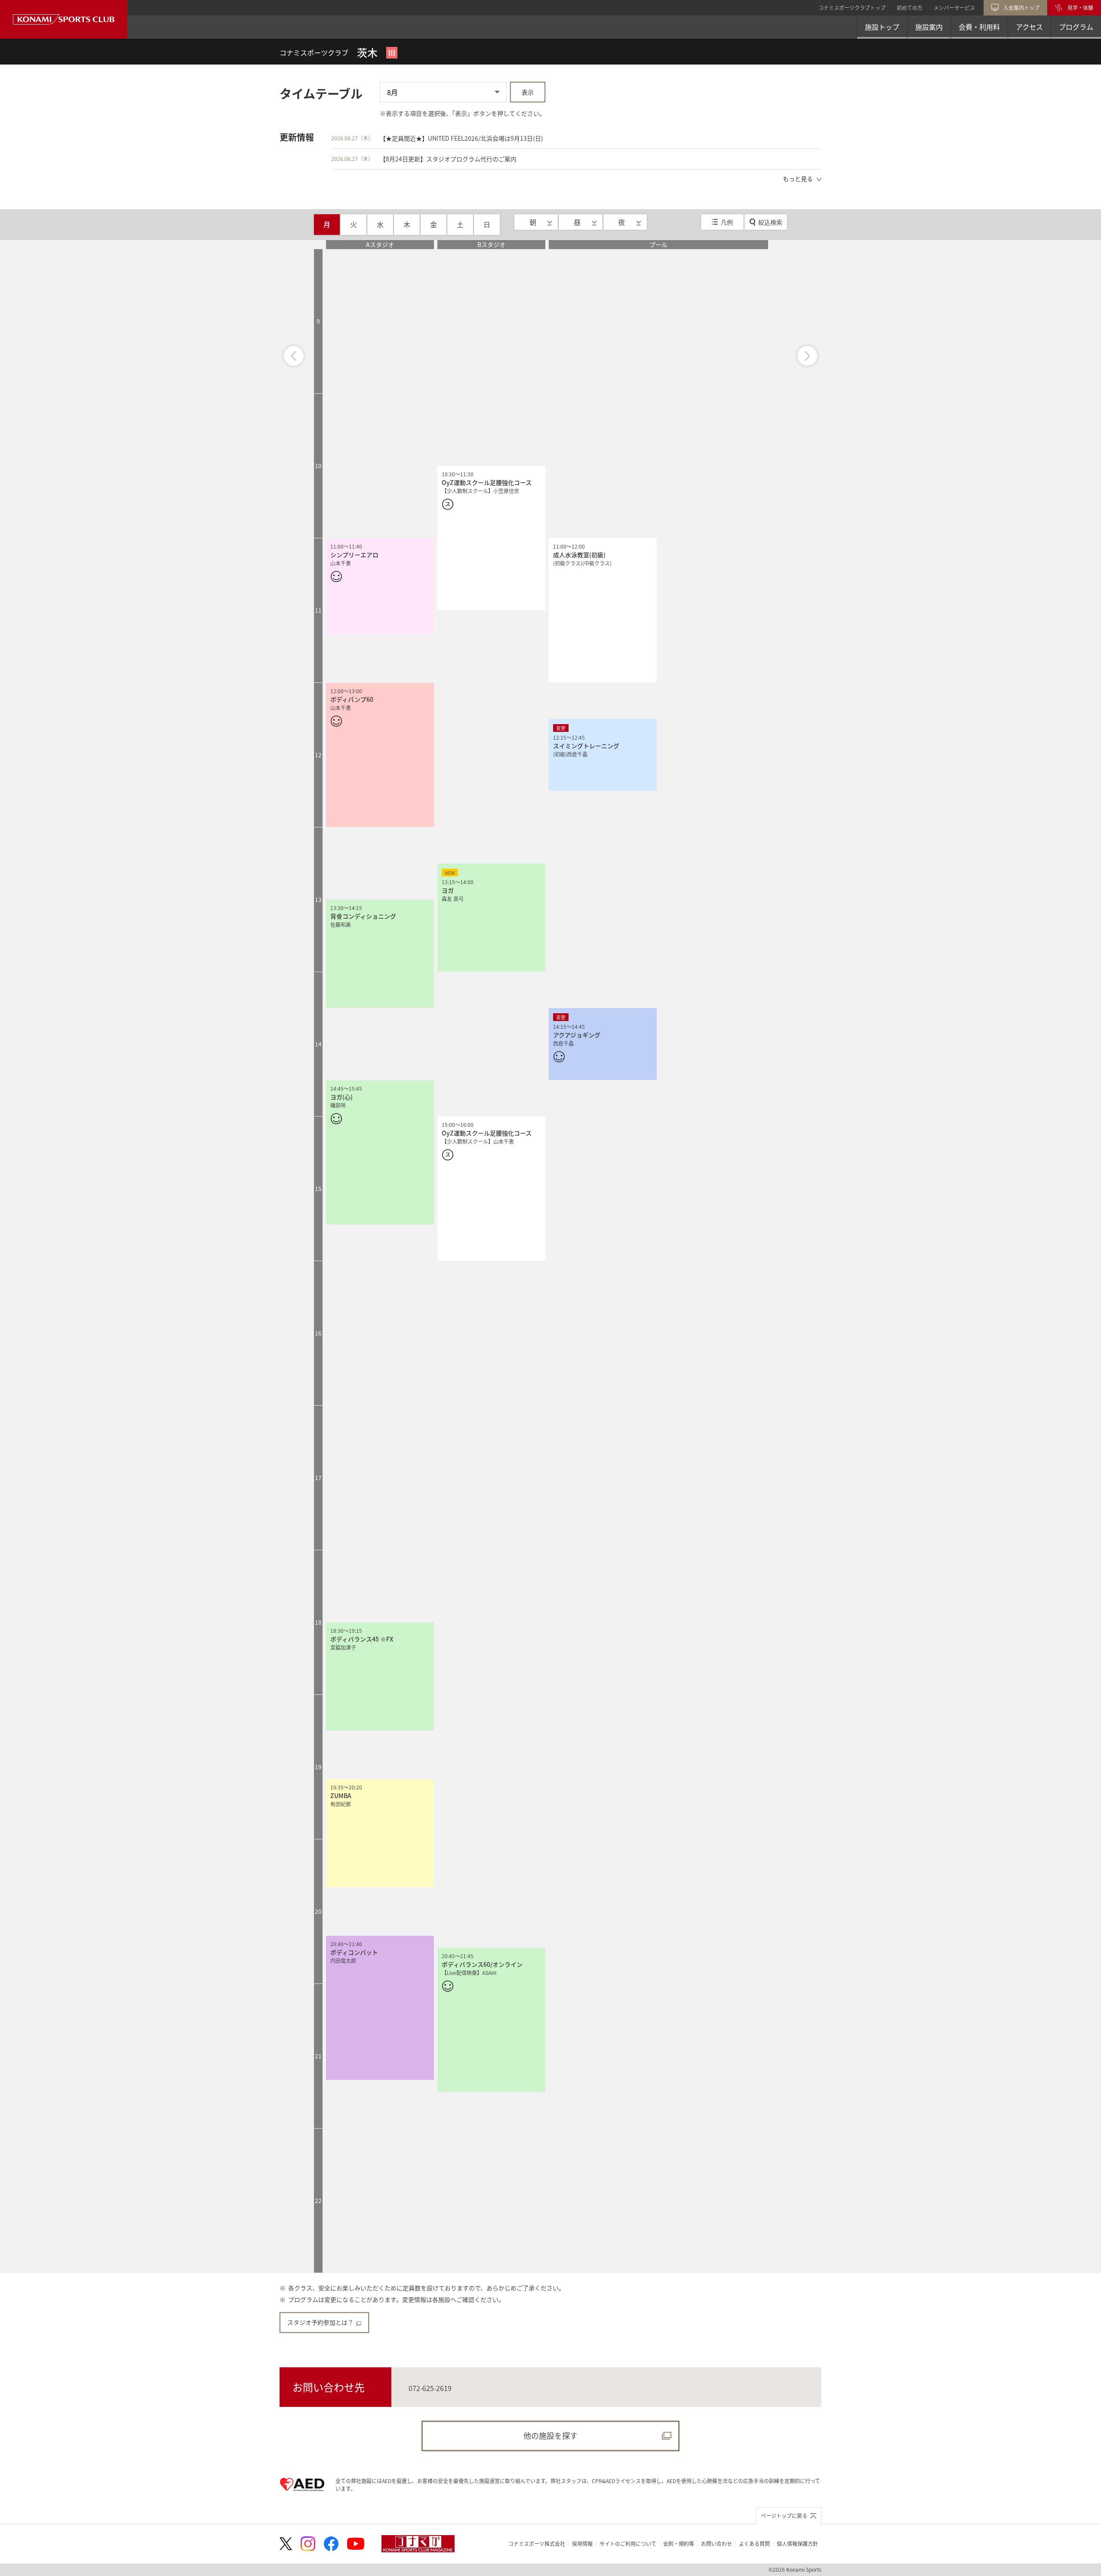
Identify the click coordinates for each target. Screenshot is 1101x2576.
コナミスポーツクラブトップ (852, 8)
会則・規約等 (679, 2544)
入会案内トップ (1021, 8)
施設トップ (882, 27)
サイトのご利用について (628, 2544)
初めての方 (910, 8)
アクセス (1029, 27)
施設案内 (929, 27)
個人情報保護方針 (797, 2544)
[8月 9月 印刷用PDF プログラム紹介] (443, 93)
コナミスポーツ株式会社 (537, 2544)
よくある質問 (754, 2544)
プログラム (1076, 27)
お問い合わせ (717, 2544)
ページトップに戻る (784, 2516)
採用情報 (582, 2544)
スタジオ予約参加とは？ (320, 2322)
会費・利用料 (979, 27)
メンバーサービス (954, 8)
